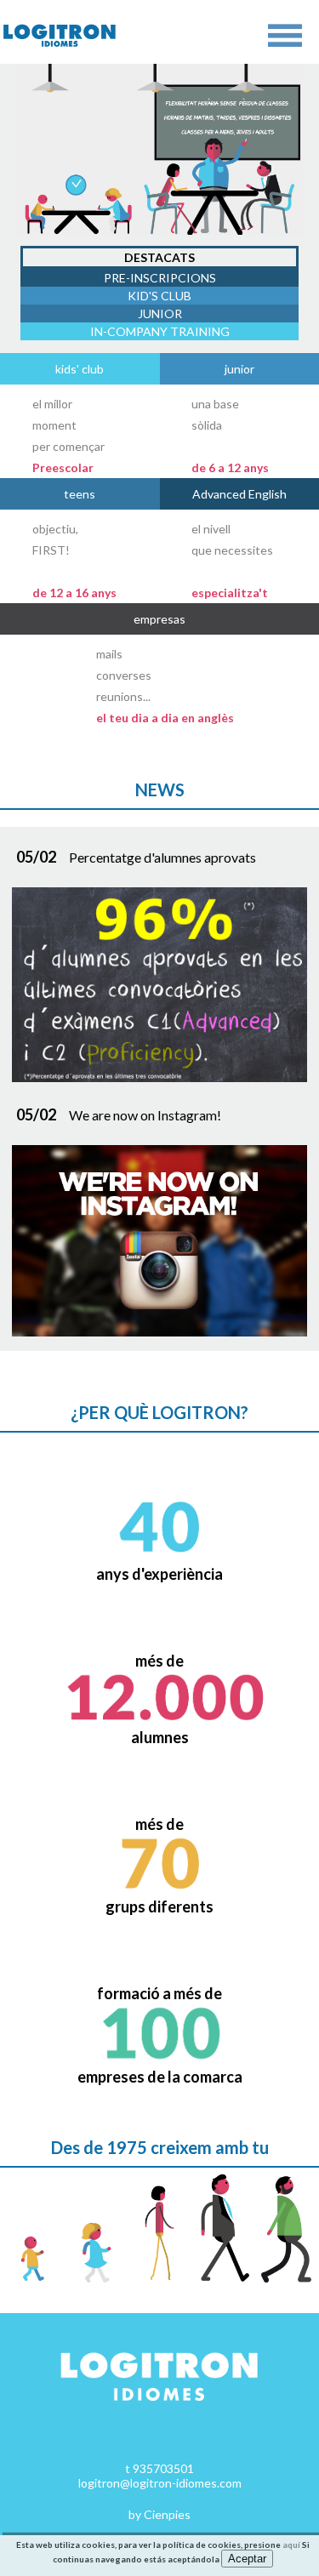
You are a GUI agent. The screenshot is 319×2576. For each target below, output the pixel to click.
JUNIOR (160, 313)
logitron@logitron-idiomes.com (160, 2483)
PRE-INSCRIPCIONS (160, 278)
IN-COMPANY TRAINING (160, 331)
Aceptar (247, 2559)
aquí (291, 2545)
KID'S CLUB (159, 296)
